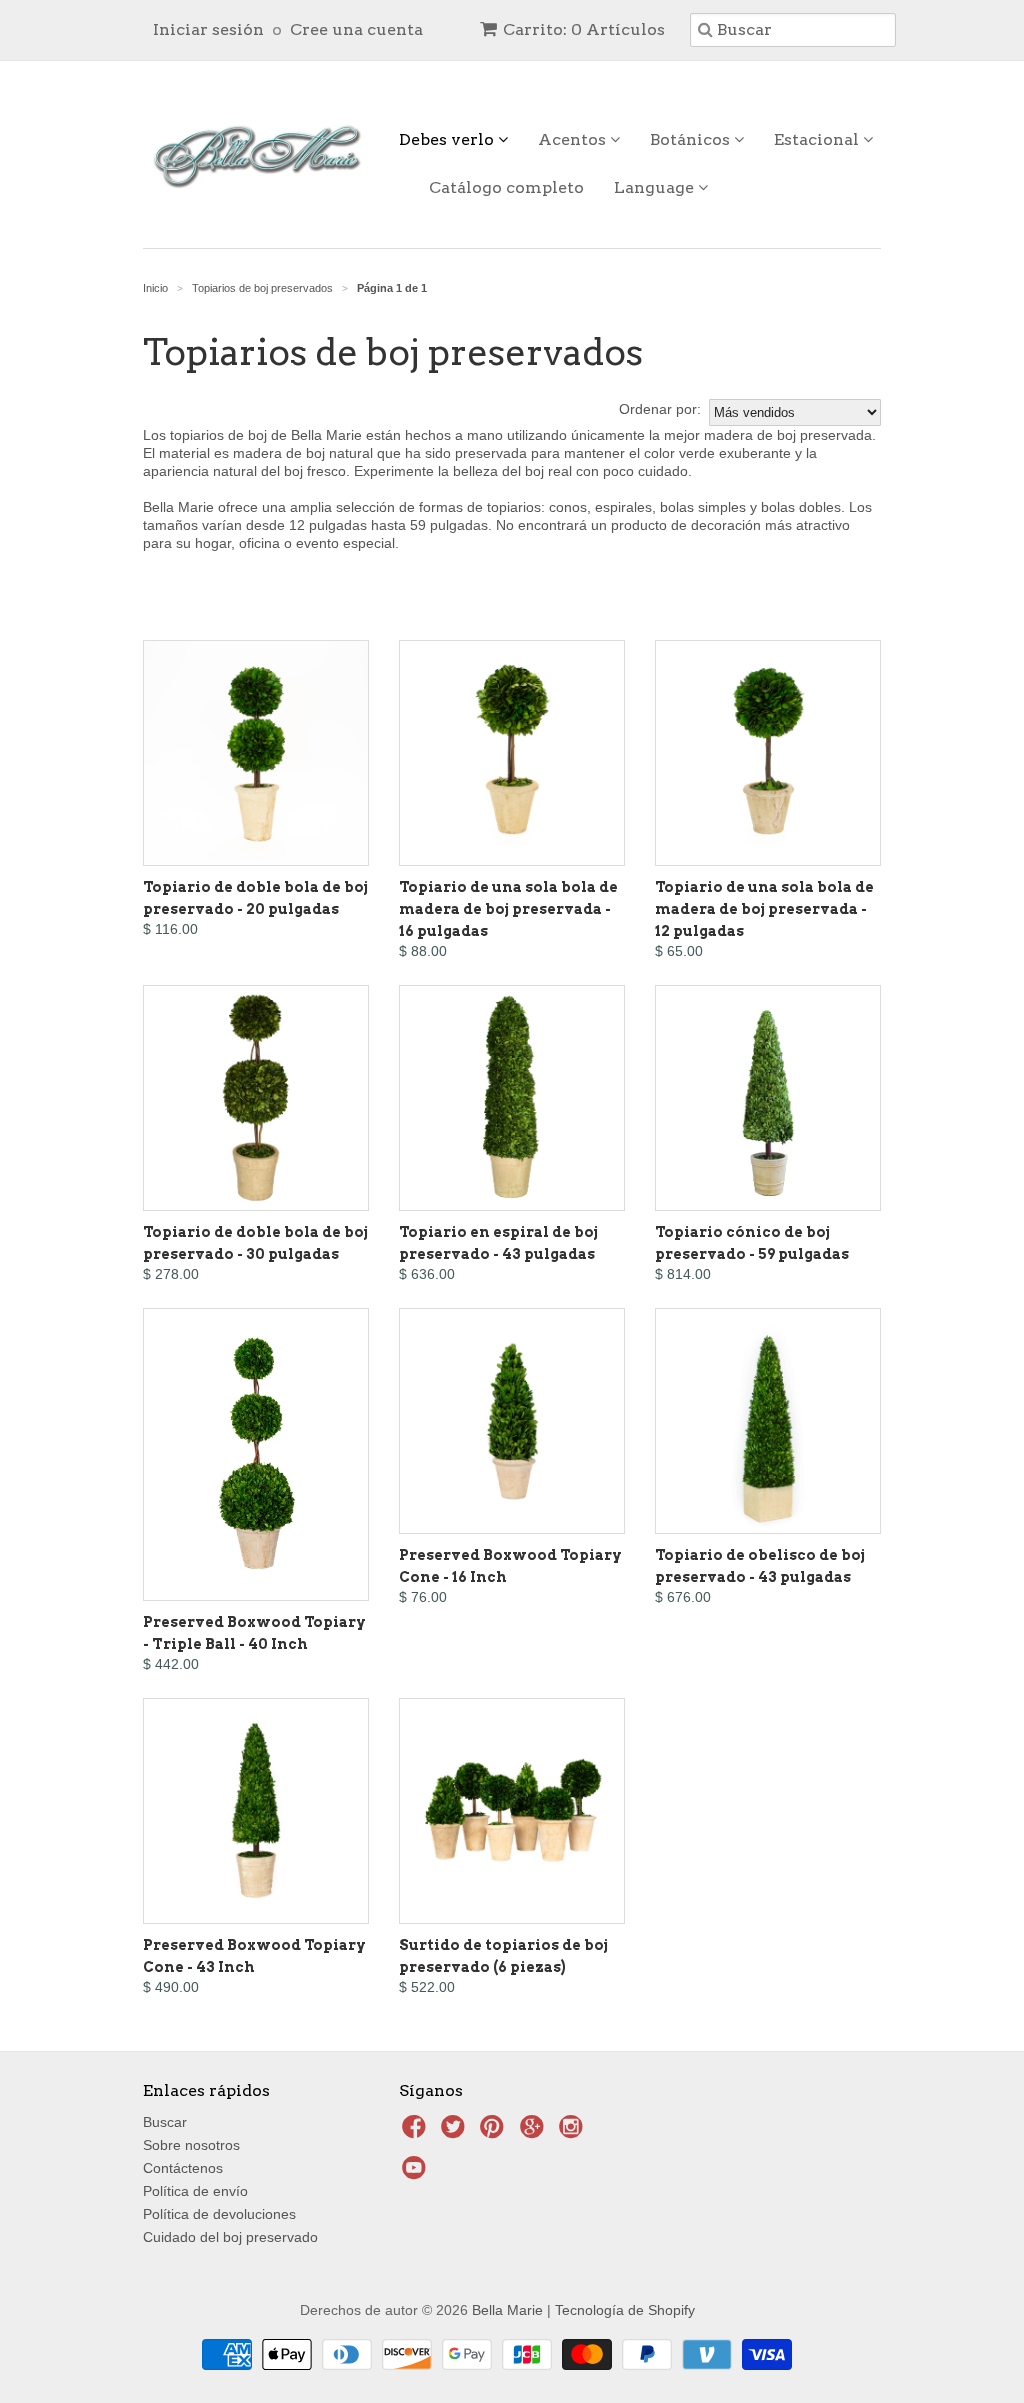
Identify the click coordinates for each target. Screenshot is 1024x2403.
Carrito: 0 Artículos (584, 29)
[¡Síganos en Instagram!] (574, 2132)
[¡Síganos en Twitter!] (456, 2132)
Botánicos (692, 139)
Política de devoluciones (219, 2214)
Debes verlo (448, 139)
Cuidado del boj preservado (230, 2237)
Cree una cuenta (356, 29)
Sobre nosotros (191, 2145)
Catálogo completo (506, 187)
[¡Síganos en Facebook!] (417, 2132)
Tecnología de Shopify (625, 2310)
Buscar (165, 2122)
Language (656, 187)
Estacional (818, 139)
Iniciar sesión (208, 29)
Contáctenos (183, 2168)
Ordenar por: (660, 409)
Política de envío (195, 2191)
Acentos (574, 139)
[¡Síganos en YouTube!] (417, 2173)
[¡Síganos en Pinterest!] (495, 2132)
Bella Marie (507, 2310)
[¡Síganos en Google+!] (535, 2132)
